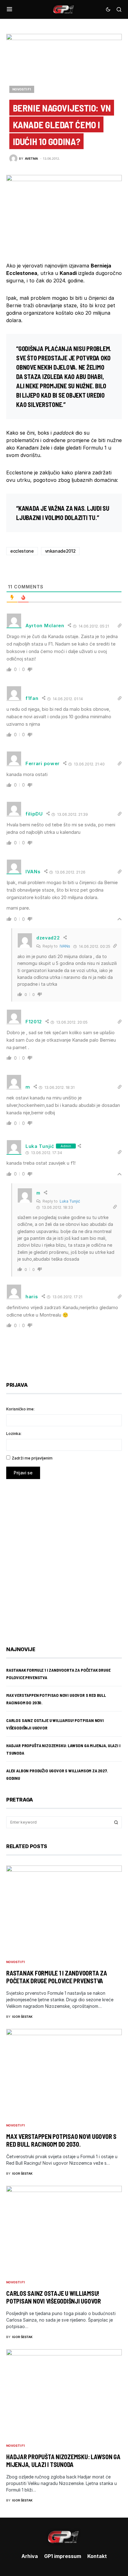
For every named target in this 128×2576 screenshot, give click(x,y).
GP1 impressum (63, 2556)
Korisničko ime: (20, 1409)
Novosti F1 (22, 89)
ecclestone (22, 551)
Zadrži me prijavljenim (32, 1458)
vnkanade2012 (60, 551)
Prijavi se (23, 1473)
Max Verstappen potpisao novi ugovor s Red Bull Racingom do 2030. (61, 2140)
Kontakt (97, 2556)
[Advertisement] (64, 1558)
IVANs (65, 946)
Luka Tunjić (40, 1146)
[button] (9, 9)
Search (116, 1822)
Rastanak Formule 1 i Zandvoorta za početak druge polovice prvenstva (57, 1977)
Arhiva (30, 2556)
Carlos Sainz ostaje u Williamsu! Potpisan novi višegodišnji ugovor (54, 2297)
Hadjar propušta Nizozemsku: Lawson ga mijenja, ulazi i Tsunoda (63, 2461)
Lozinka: (14, 1434)
